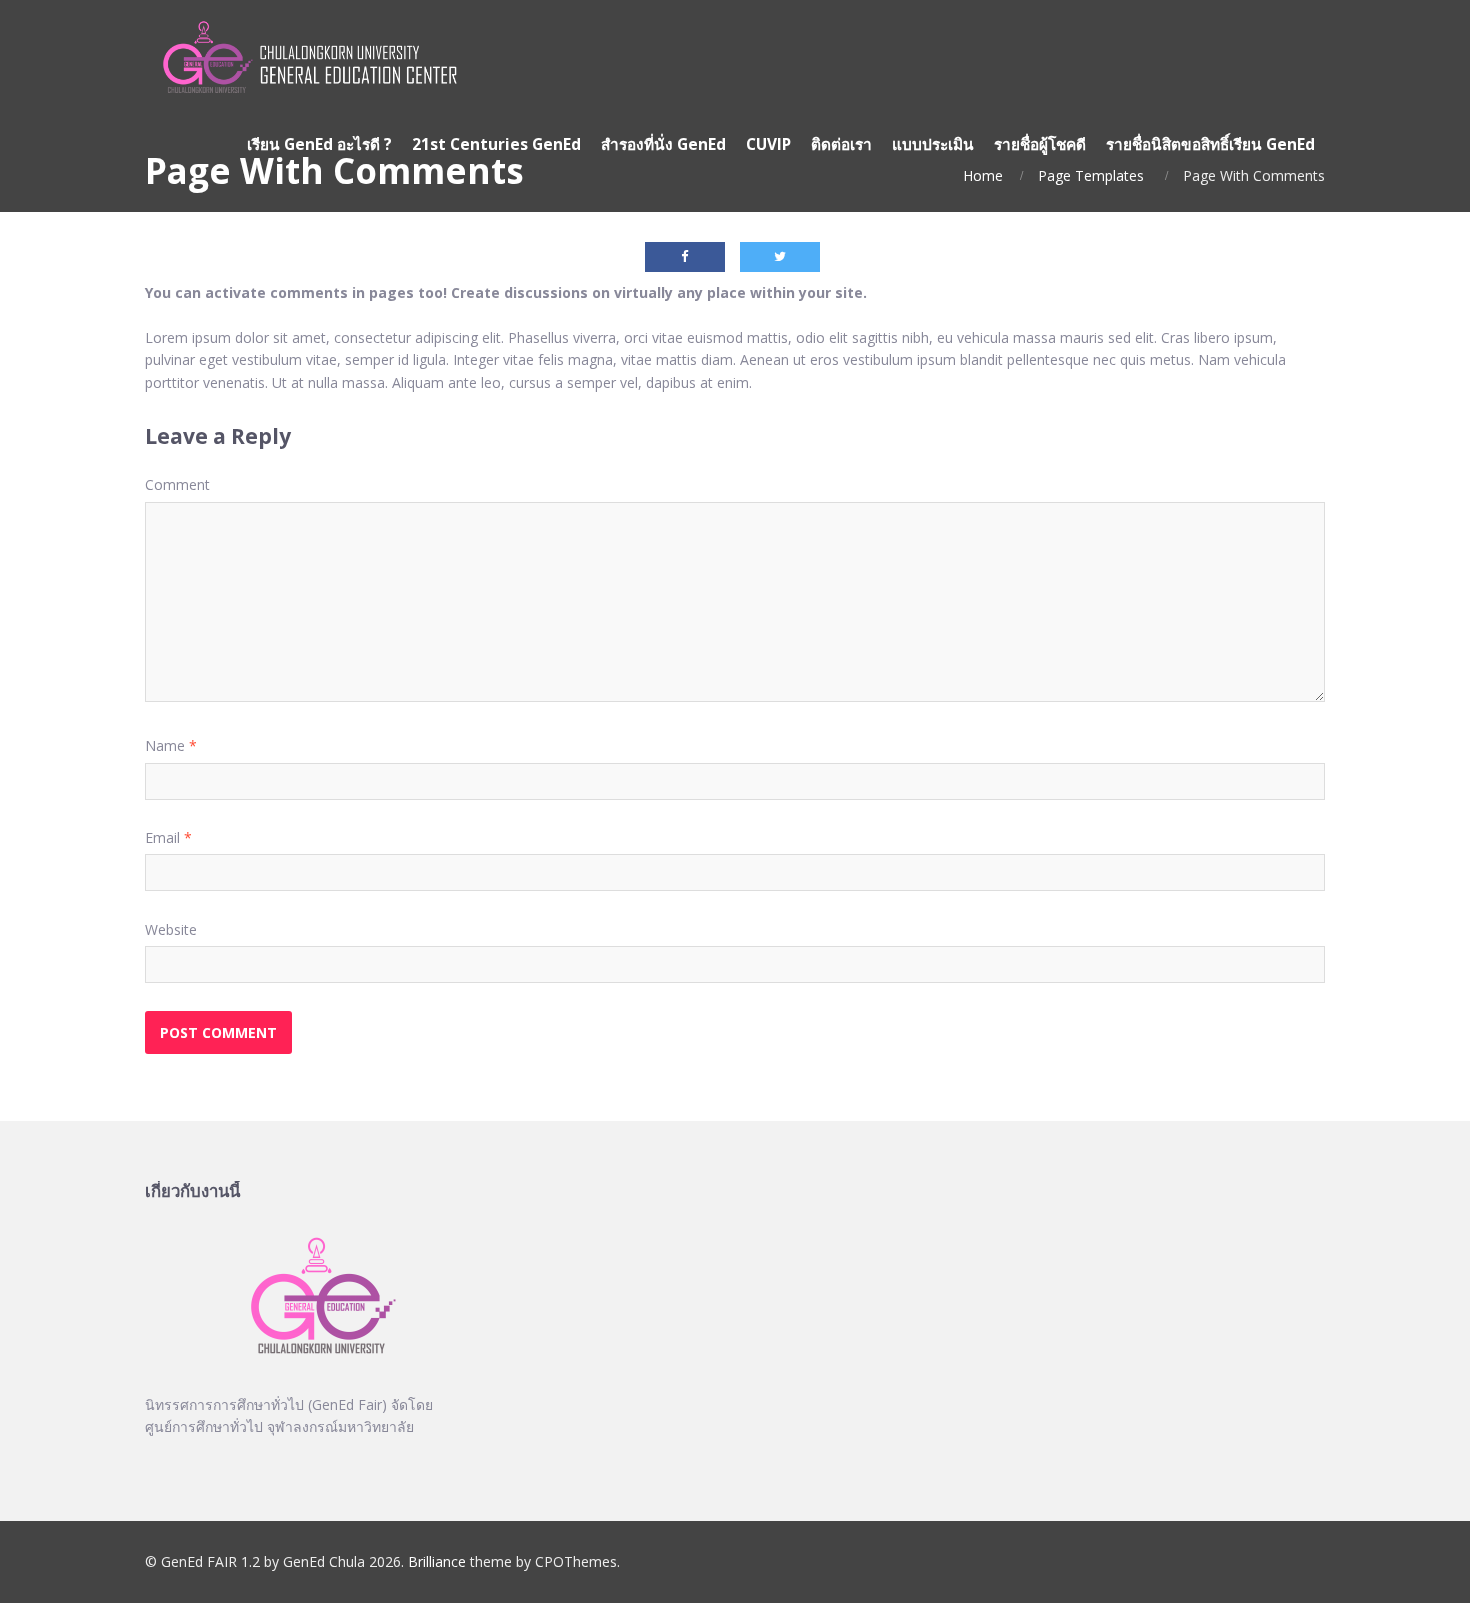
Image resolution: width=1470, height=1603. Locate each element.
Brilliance (437, 1561)
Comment (177, 484)
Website (171, 929)
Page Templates (1091, 175)
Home (983, 175)
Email (168, 837)
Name (171, 745)
